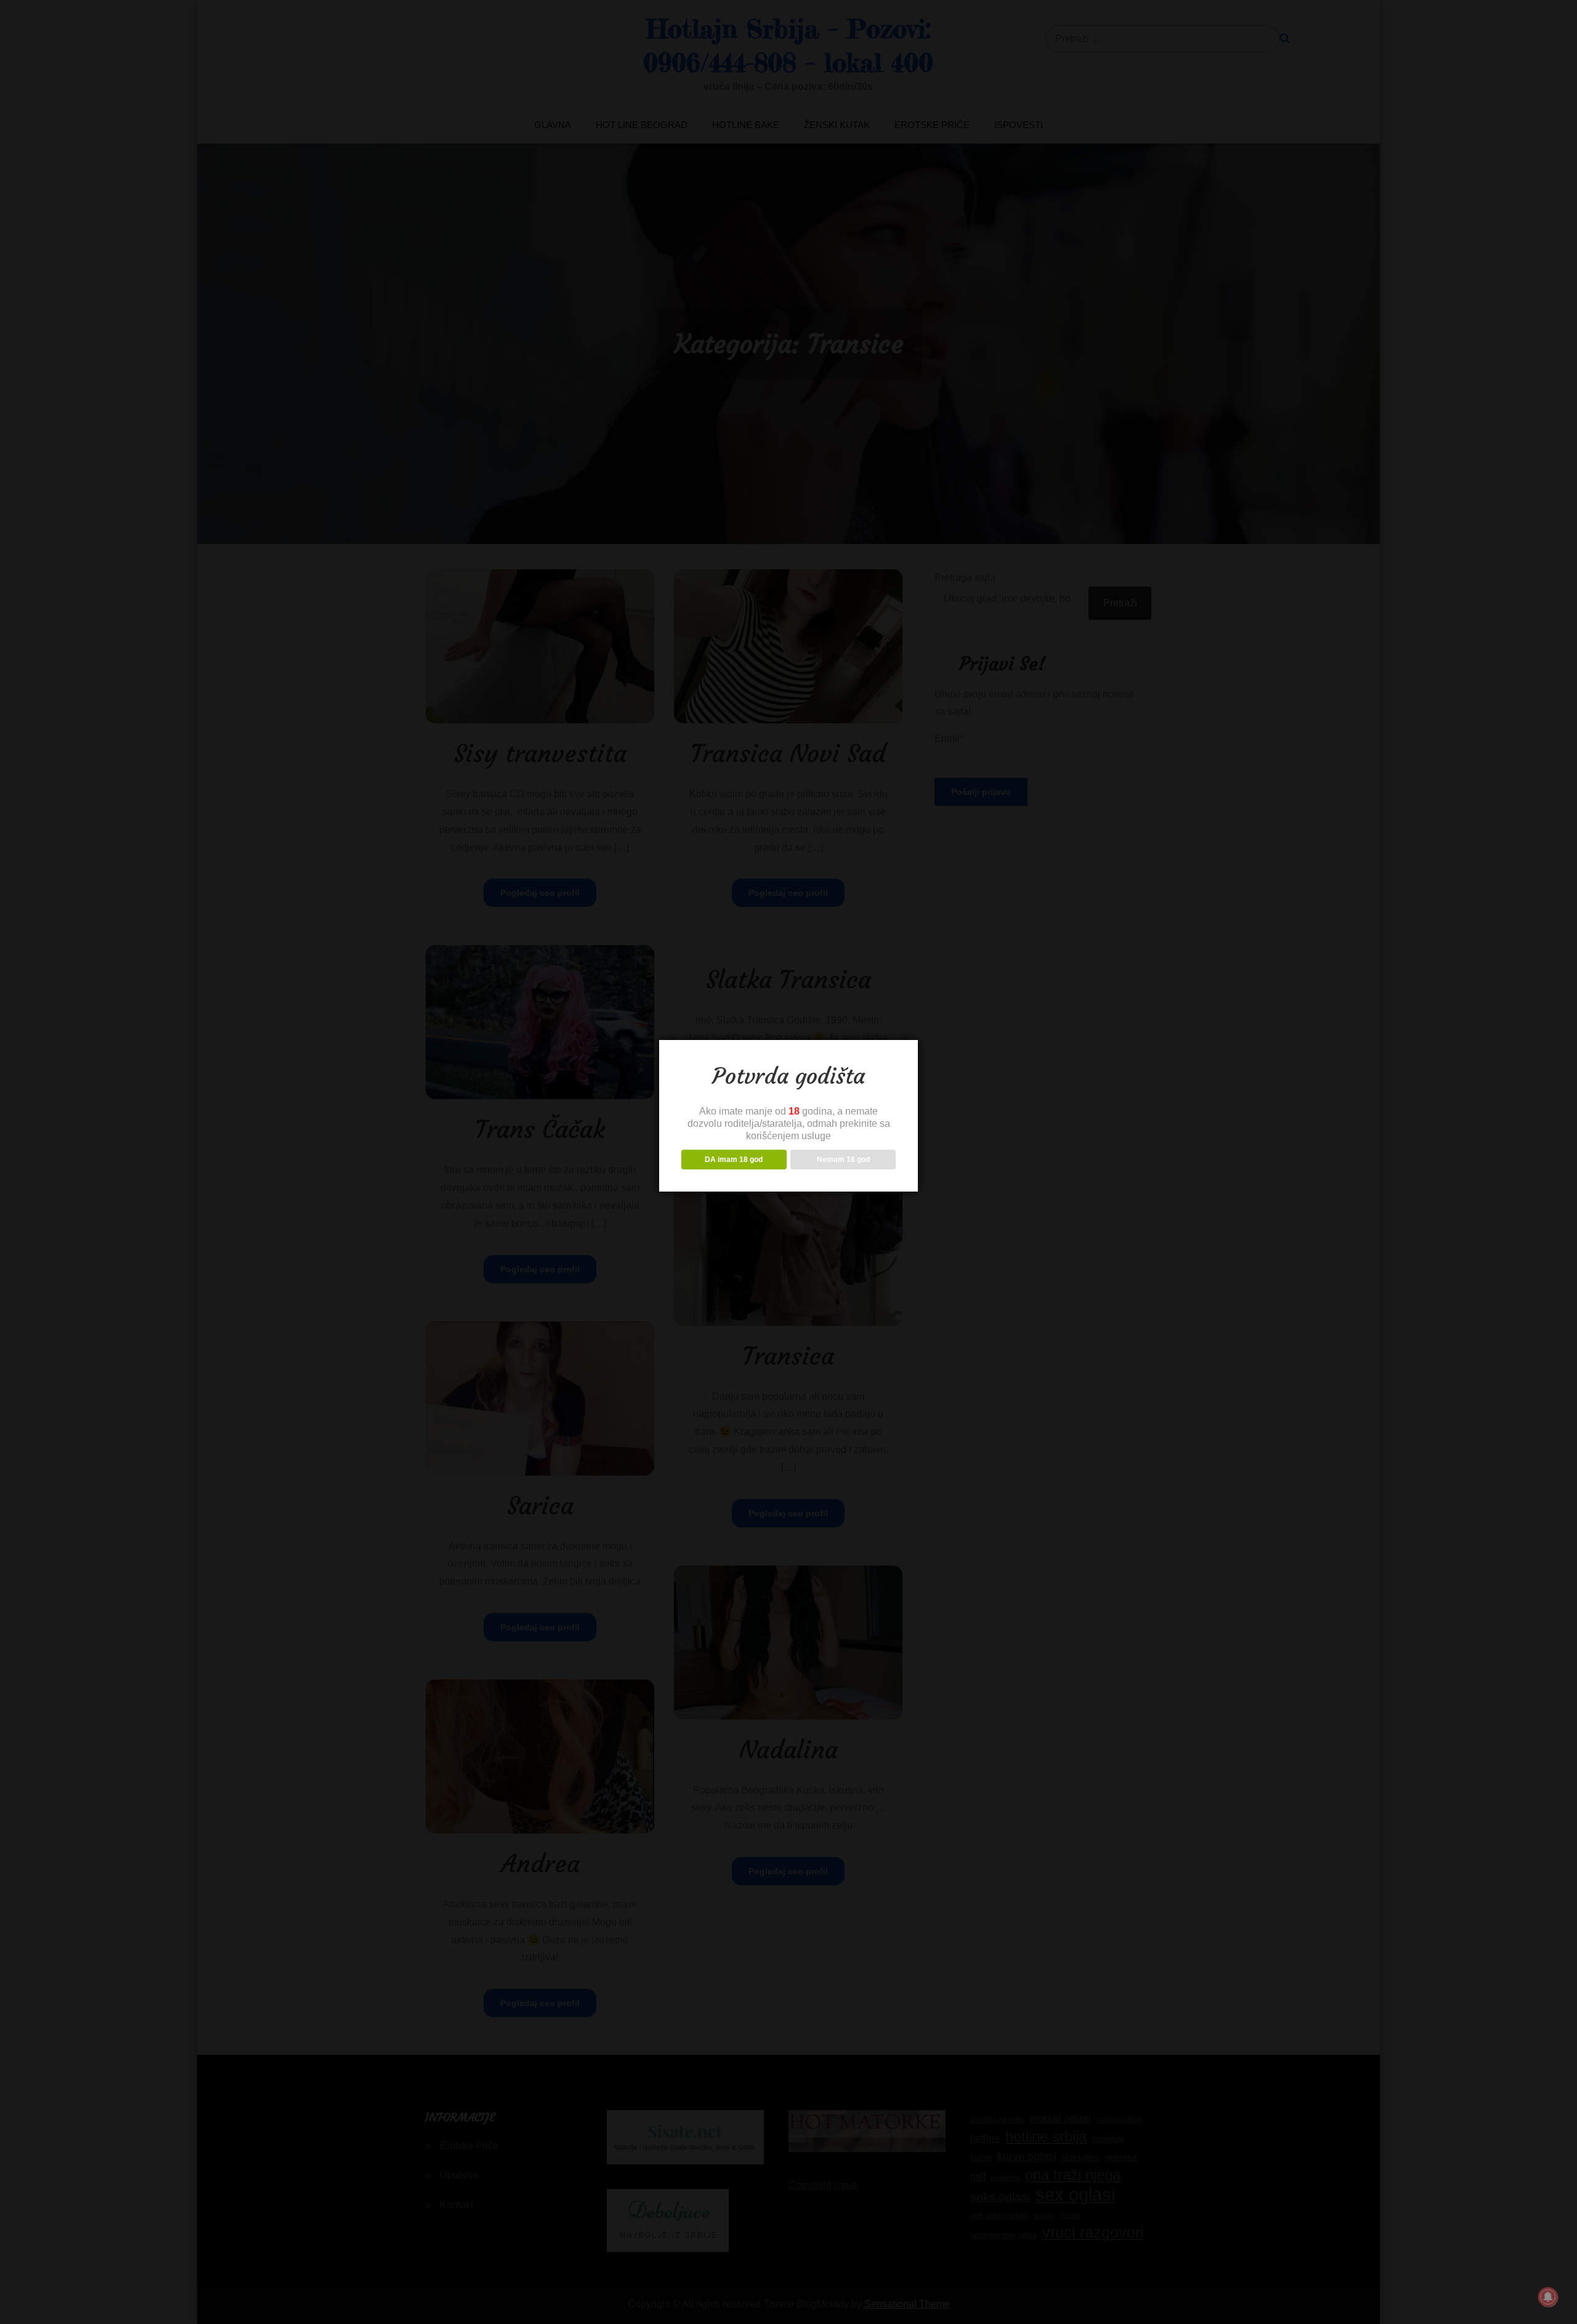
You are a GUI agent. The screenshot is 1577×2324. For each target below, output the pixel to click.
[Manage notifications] (1548, 2297)
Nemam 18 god (843, 1160)
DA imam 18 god (734, 1160)
